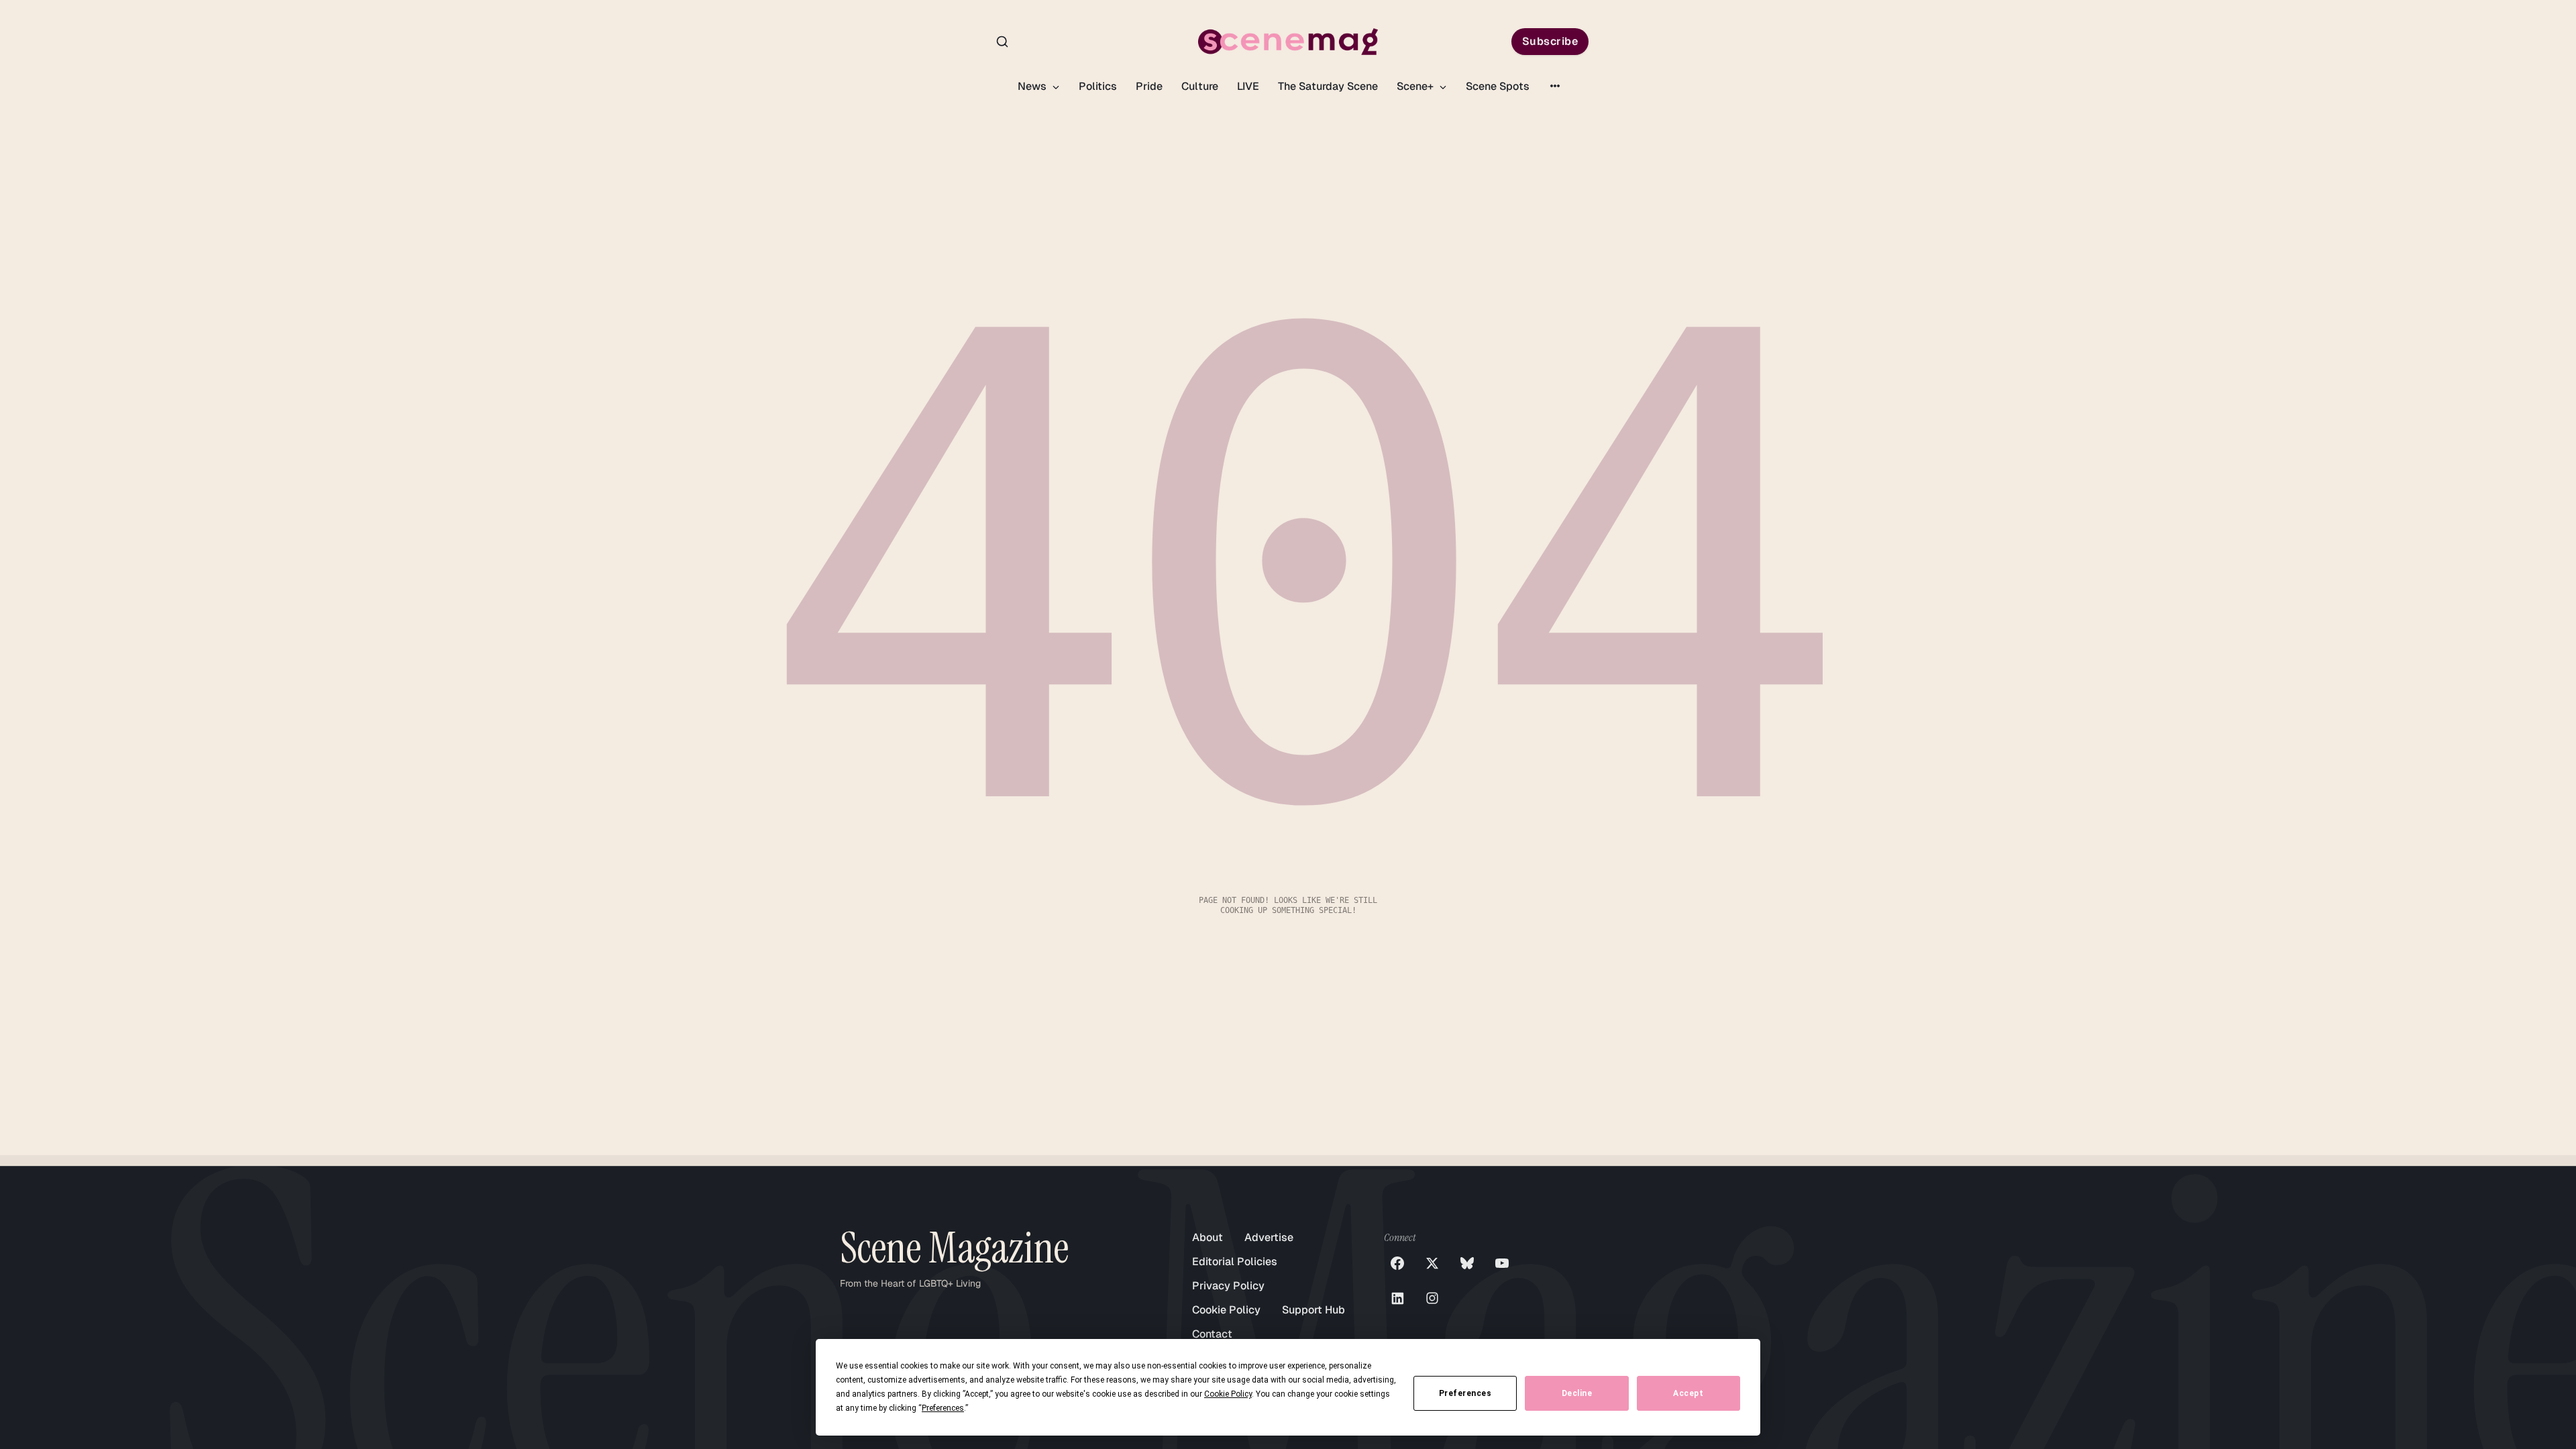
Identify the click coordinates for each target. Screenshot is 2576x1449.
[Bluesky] (1467, 1263)
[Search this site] (1002, 42)
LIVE (1248, 86)
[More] (1555, 86)
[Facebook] (1397, 1263)
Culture (1200, 86)
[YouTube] (1502, 1263)
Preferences (1465, 1393)
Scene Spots (1498, 86)
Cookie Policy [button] (1228, 1394)
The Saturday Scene (1328, 86)
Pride (1149, 86)
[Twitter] (1432, 1263)
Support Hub (1313, 1310)
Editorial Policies (1235, 1262)
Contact (1212, 1334)
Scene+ (1416, 86)
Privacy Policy (1228, 1286)
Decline (1577, 1393)
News (1033, 86)
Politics (1098, 86)
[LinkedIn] (1397, 1298)
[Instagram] (1432, 1298)
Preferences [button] (943, 1408)
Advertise (1269, 1237)
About (1207, 1237)
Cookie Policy (1226, 1310)
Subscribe (1550, 41)
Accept (1688, 1393)
